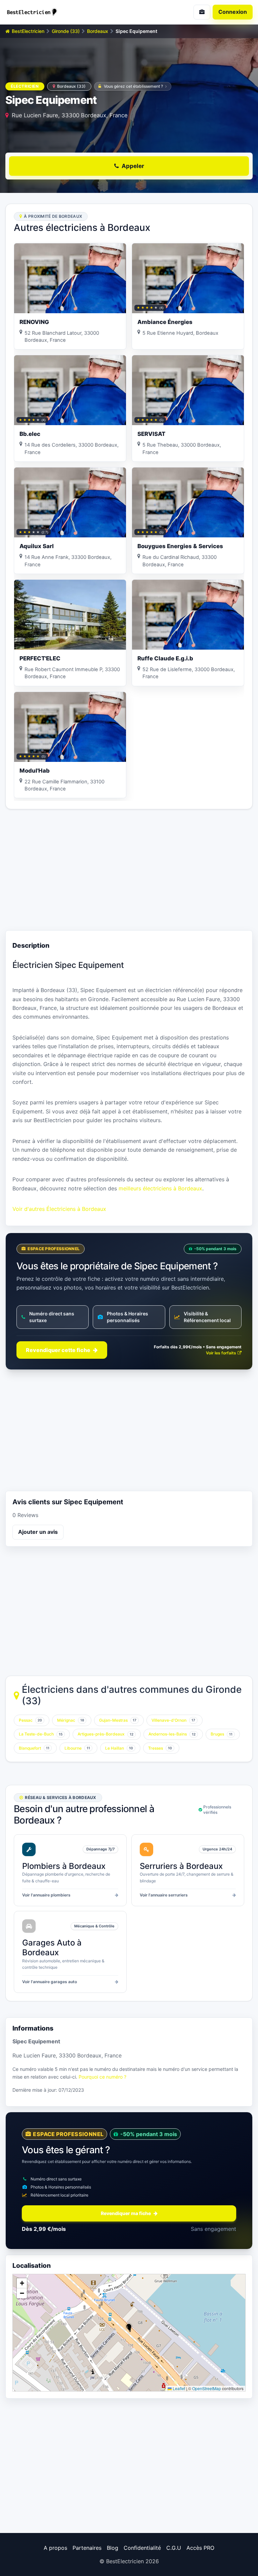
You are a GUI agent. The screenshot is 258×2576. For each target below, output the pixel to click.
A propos (55, 2548)
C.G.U (174, 2548)
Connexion (233, 12)
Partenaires (87, 2548)
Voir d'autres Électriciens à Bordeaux (59, 1209)
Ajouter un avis (38, 1532)
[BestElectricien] (64, 12)
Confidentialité (142, 2548)
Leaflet (178, 2388)
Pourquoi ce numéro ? (102, 2077)
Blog (113, 2548)
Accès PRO (200, 2548)
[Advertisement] (129, 870)
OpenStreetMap (207, 2388)
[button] (129, 2327)
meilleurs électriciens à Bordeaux (160, 1188)
